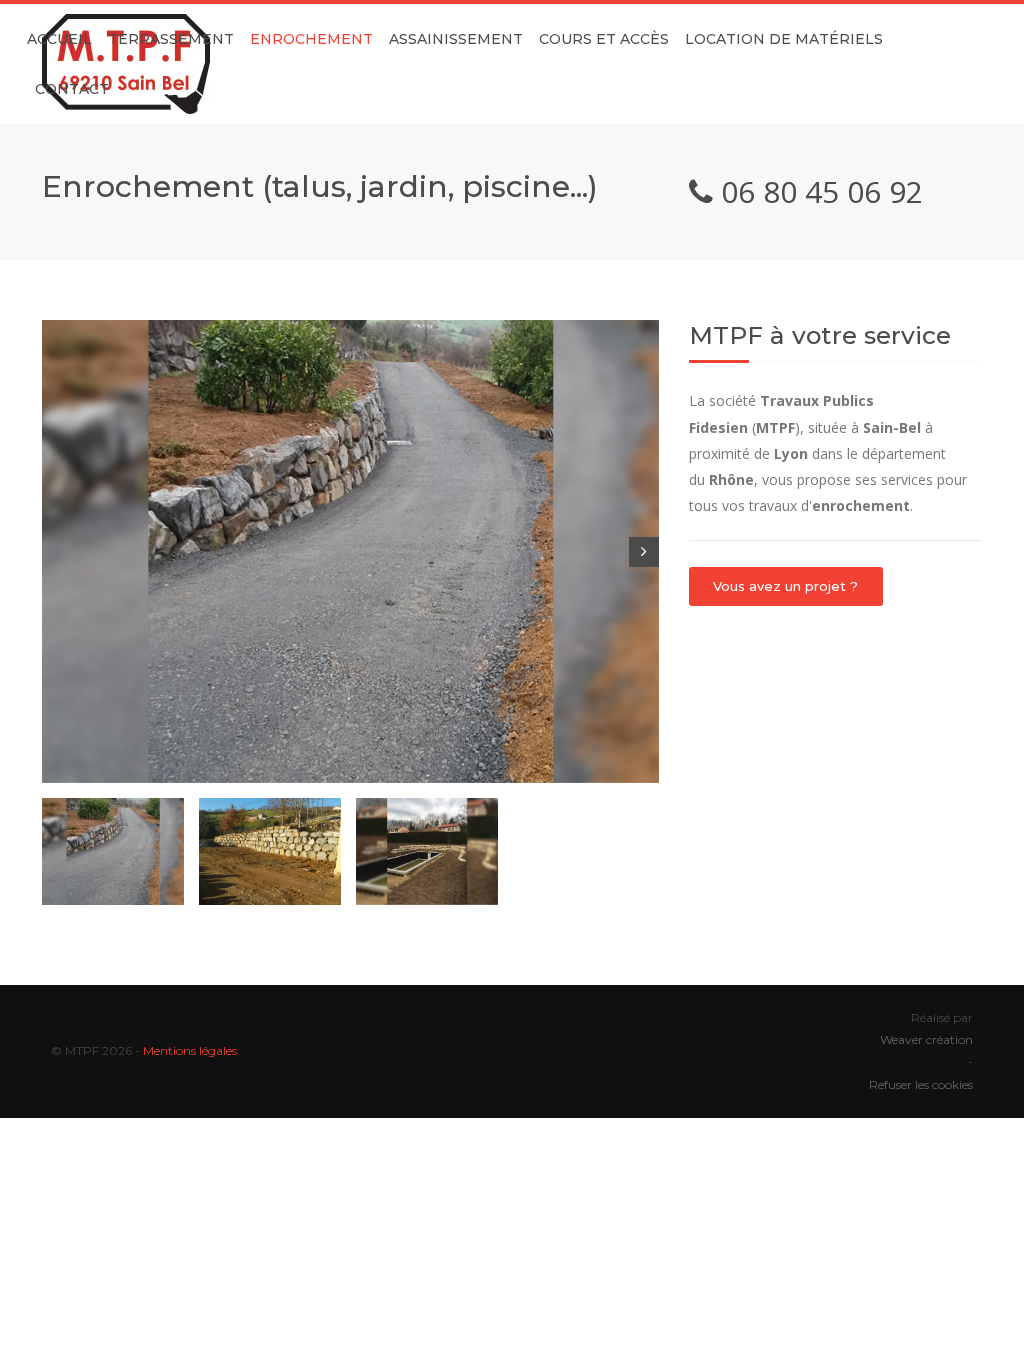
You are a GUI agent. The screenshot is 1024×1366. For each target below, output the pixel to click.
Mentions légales (190, 1050)
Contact (72, 89)
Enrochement (311, 39)
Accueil (59, 39)
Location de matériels (784, 39)
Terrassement (171, 39)
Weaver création (926, 1039)
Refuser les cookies (921, 1084)
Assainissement (456, 39)
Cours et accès (604, 39)
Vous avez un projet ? (785, 586)
